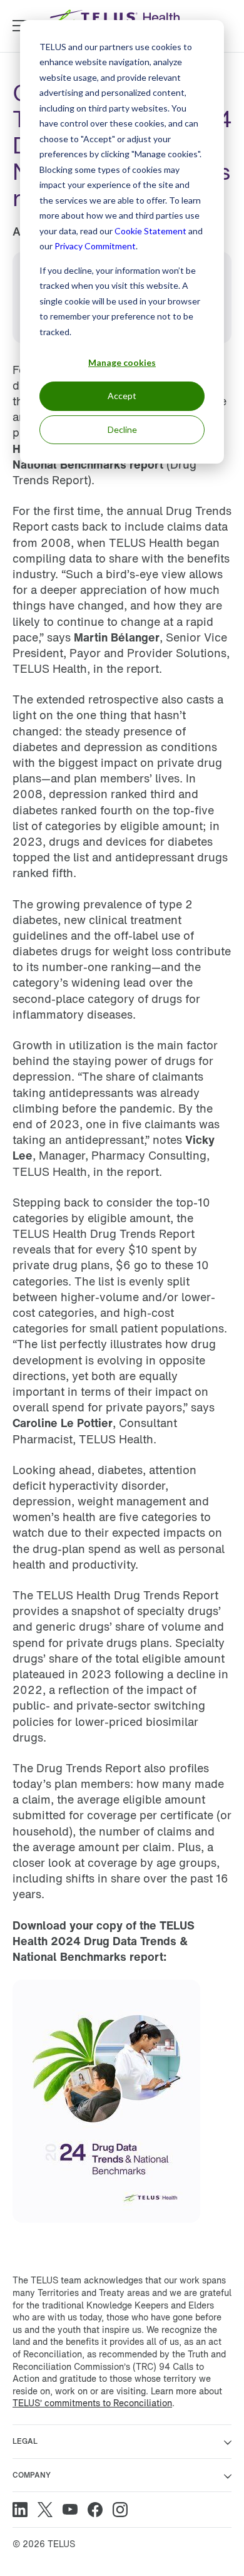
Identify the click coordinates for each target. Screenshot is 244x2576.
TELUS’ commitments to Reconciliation (92, 2403)
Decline (122, 429)
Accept (122, 396)
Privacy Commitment (95, 246)
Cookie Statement (150, 231)
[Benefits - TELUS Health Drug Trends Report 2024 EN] (106, 2233)
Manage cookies (122, 362)
